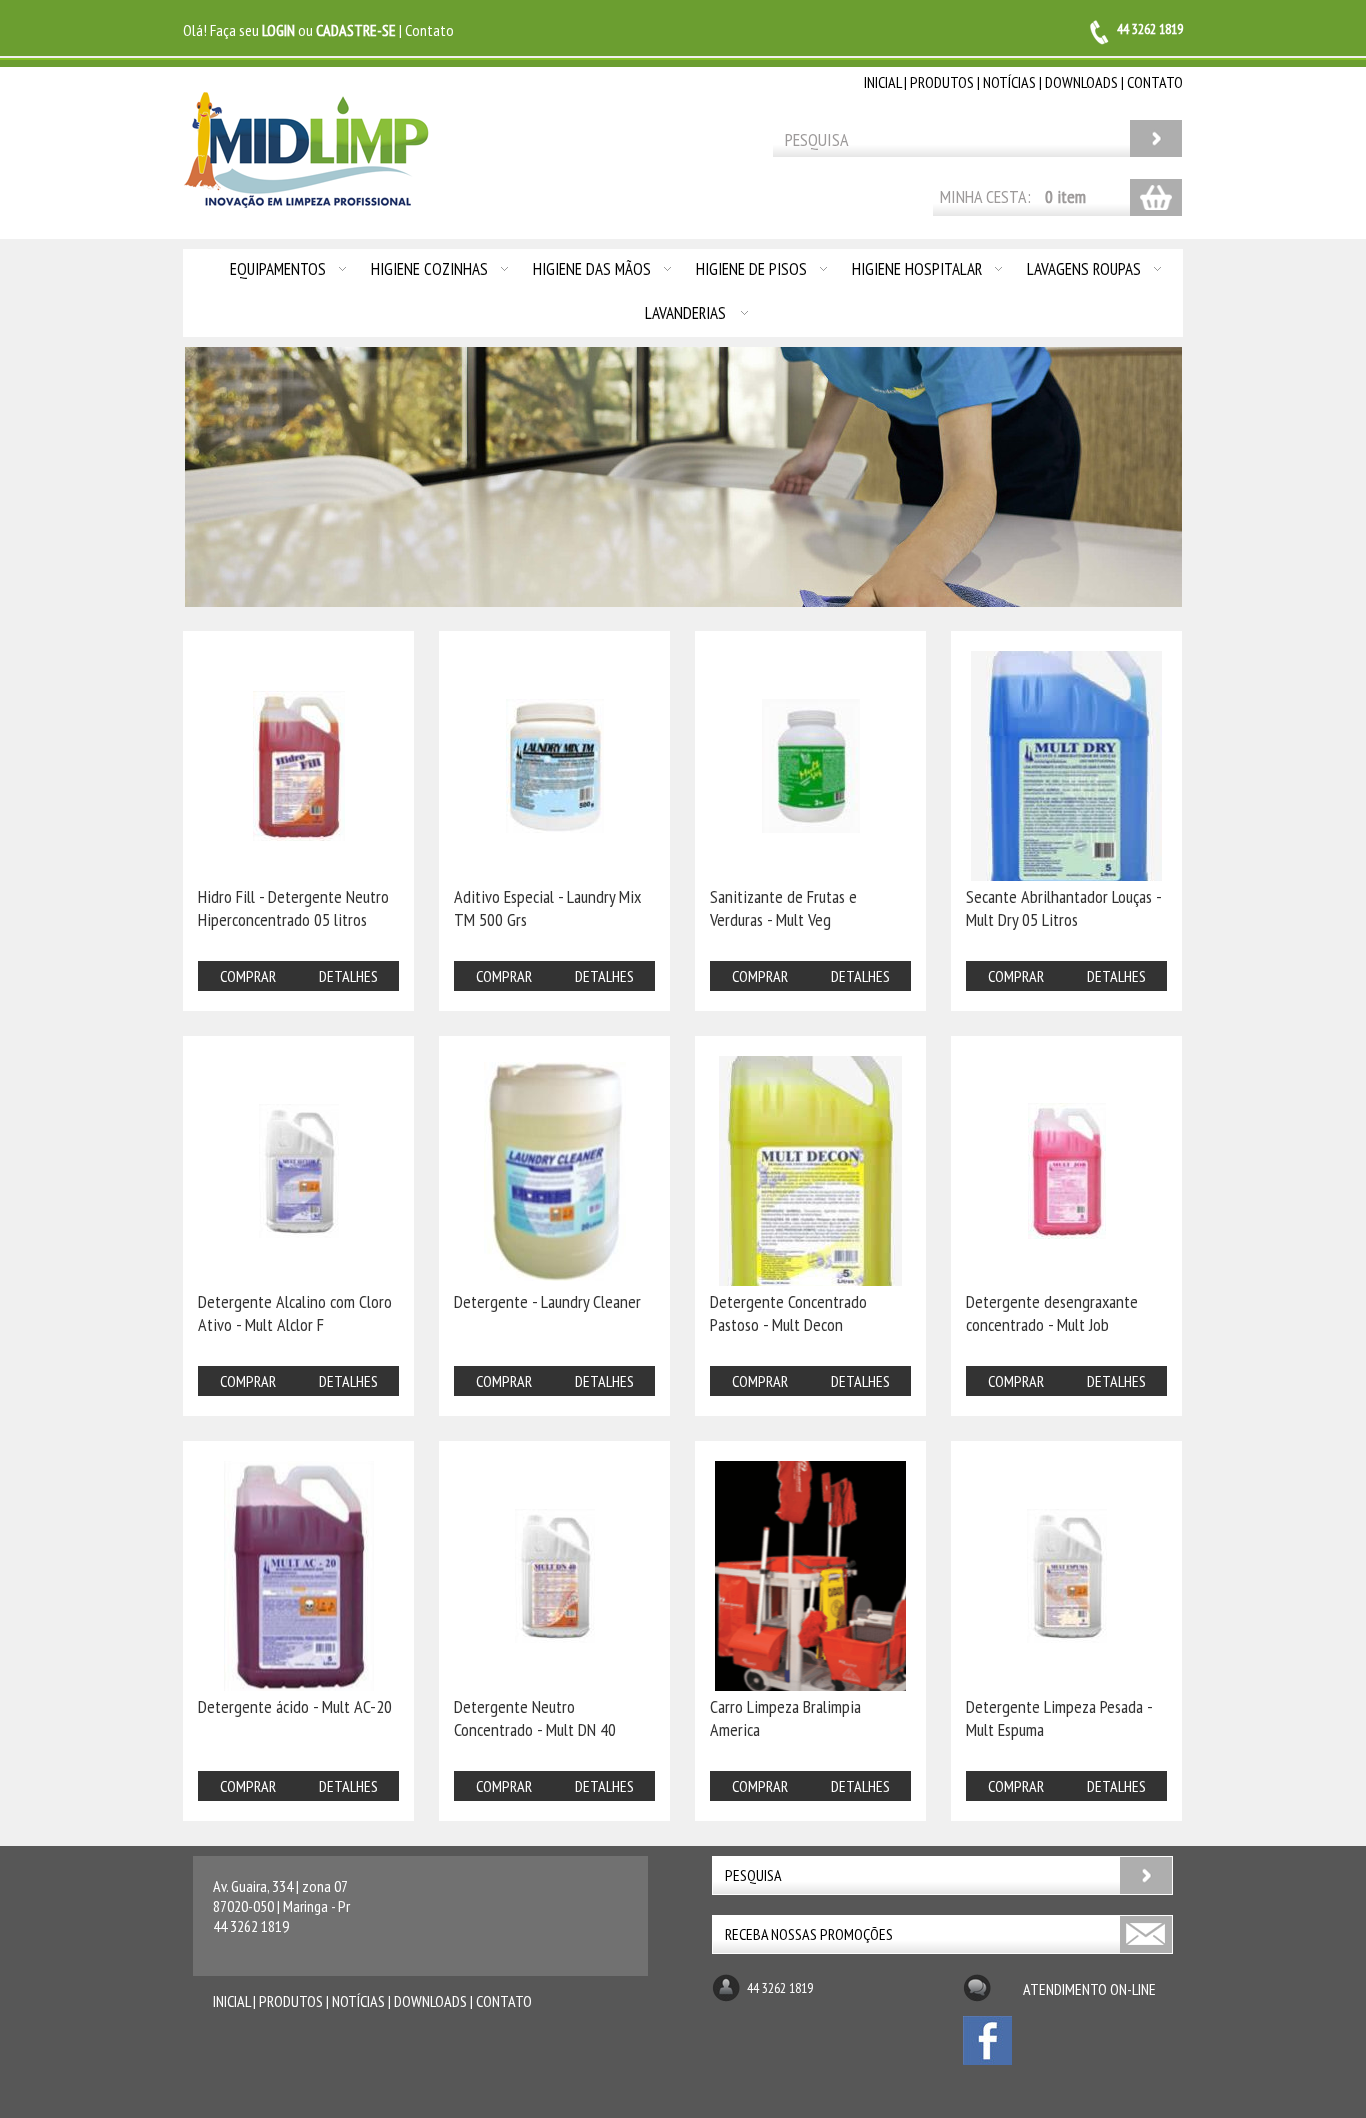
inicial (882, 82)
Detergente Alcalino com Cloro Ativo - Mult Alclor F (295, 1313)
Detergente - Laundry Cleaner (547, 1301)
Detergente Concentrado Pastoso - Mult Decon (788, 1313)
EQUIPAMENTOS (278, 269)
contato (1155, 82)
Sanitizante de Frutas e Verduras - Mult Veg (783, 908)
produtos (942, 82)
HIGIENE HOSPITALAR (917, 269)
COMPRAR (248, 976)
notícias (1009, 82)
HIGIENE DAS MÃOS (592, 269)
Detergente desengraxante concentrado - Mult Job (1052, 1313)
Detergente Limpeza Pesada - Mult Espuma (1059, 1718)
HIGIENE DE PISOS (751, 269)
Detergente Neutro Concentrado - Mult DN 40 (535, 1718)
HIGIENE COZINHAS (429, 269)
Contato (429, 30)
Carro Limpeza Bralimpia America (785, 1718)
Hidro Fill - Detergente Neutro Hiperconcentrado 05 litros (293, 908)
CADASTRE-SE (356, 30)
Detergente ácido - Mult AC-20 (295, 1706)
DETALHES (348, 976)
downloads (1081, 82)
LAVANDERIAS (685, 313)
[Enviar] (1146, 1934)
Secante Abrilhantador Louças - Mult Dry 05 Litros (1063, 908)
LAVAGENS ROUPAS (1084, 269)
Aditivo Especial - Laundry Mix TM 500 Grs (547, 908)
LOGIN (278, 30)
